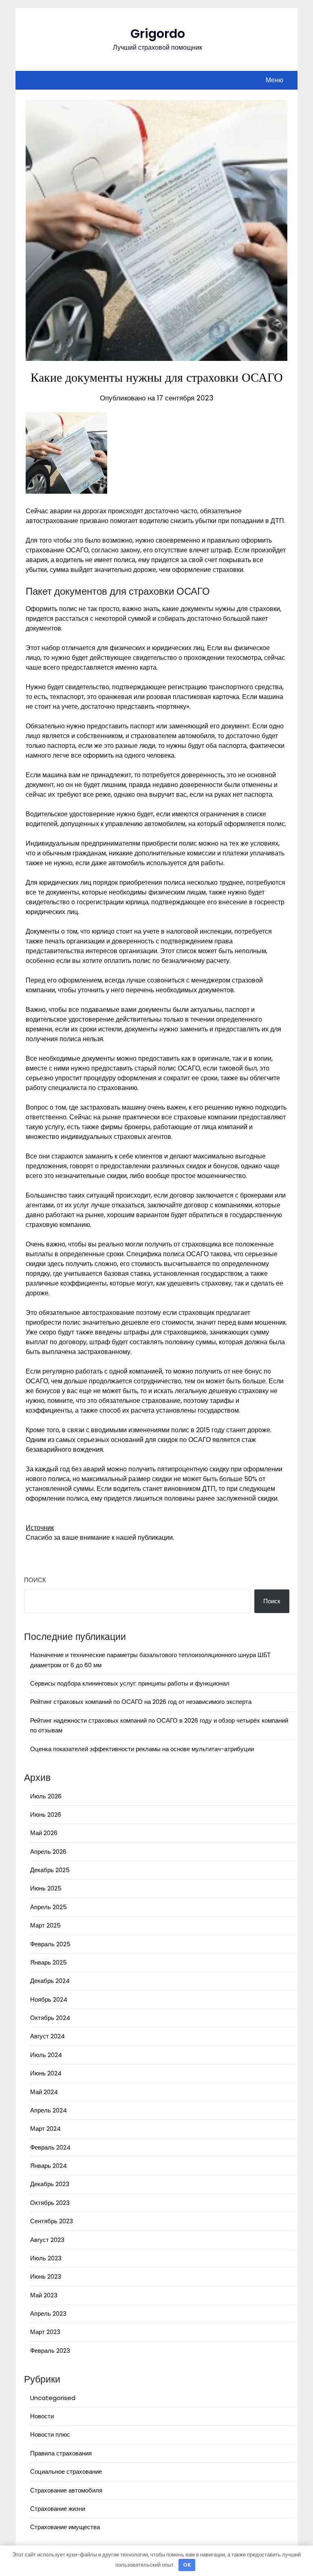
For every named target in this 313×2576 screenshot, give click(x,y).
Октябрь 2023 (50, 2203)
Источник (40, 1528)
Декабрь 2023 (50, 2184)
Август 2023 (47, 2240)
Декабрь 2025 (50, 1870)
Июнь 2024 (46, 2073)
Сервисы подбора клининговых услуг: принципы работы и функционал (130, 1683)
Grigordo (158, 34)
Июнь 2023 (46, 2276)
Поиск (35, 1580)
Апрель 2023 (48, 2313)
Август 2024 (47, 2036)
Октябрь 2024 (50, 2018)
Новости (42, 2416)
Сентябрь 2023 (52, 2221)
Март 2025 (45, 1925)
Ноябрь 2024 (49, 1999)
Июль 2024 (46, 2055)
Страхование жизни (58, 2509)
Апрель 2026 (48, 1852)
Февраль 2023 (50, 2351)
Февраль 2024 (50, 2147)
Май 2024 (44, 2092)
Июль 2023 (46, 2258)
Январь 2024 (48, 2166)
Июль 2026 (46, 1796)
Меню (274, 80)
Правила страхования (61, 2453)
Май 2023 (44, 2295)
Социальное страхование (66, 2472)
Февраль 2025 (50, 1944)
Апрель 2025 (48, 1907)
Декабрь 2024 (50, 1981)
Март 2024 (45, 2129)
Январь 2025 (48, 1962)
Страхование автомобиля (66, 2490)
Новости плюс (50, 2434)
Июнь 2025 (46, 1888)
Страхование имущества (65, 2527)
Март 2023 (45, 2332)
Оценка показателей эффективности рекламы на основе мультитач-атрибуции (142, 1749)
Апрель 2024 (48, 2110)
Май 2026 (44, 1833)
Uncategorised (53, 2398)
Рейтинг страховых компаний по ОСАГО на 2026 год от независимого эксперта (141, 1702)
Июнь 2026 (46, 1814)
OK (187, 2565)
